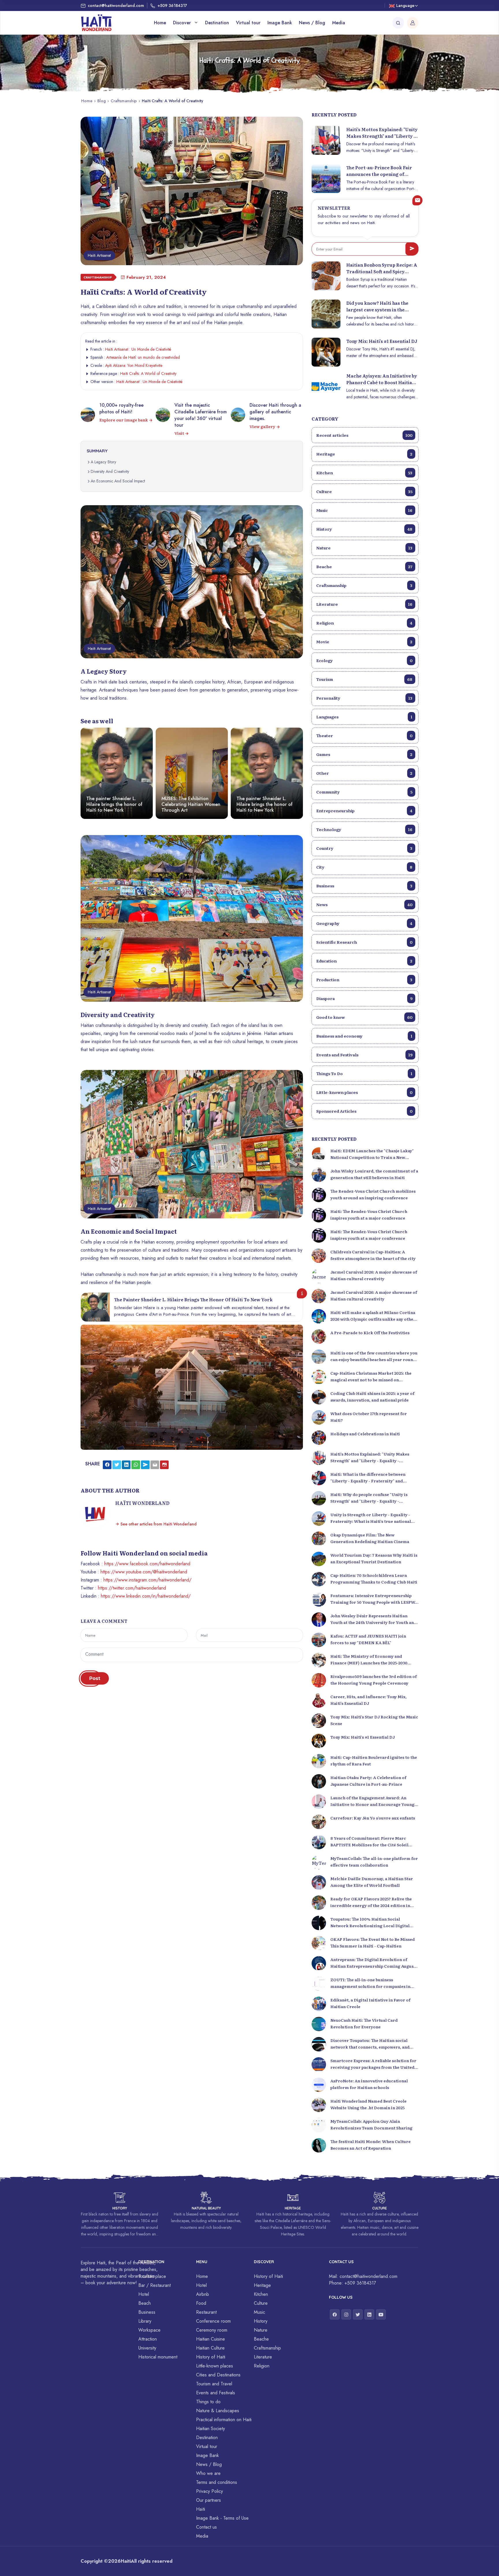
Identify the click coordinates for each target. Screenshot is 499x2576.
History (364, 529)
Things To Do (364, 1073)
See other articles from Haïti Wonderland (158, 1524)
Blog (102, 101)
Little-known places (364, 1092)
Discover (183, 23)
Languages (364, 717)
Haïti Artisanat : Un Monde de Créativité (138, 349)
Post (95, 1678)
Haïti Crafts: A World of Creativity (148, 373)
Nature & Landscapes (218, 2411)
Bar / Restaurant (154, 2285)
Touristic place (152, 2276)
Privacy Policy (210, 2491)
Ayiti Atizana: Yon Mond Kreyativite (134, 365)
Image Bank (280, 23)
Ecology (364, 660)
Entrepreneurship (364, 811)
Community (364, 792)
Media (339, 23)
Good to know (364, 1017)
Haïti (201, 2509)
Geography (364, 923)
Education (364, 961)
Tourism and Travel (214, 2384)
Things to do (208, 2402)
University (147, 2348)
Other (364, 773)
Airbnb (203, 2294)
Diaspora (364, 998)
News (364, 904)
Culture (364, 491)
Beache (364, 566)
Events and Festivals (364, 1055)
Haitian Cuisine (211, 2339)
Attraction (148, 2339)
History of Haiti (211, 2357)
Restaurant (206, 2312)
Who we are (208, 2473)
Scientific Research (364, 942)
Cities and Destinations (218, 2375)
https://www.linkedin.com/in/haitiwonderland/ (146, 1596)
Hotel (144, 2294)
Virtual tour (248, 23)
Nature (364, 548)
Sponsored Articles (364, 1111)
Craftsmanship (124, 101)
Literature (364, 604)
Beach (145, 2303)
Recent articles (364, 435)
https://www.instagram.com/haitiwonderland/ (147, 1580)
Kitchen (364, 473)
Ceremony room (212, 2330)
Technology (364, 829)
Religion (364, 623)
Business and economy (364, 1036)
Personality (364, 698)
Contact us (206, 2527)
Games (364, 754)
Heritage (364, 454)
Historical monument (158, 2357)
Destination (217, 23)
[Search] (398, 23)
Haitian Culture (210, 2348)
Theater (364, 735)
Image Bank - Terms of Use (222, 2518)
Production (364, 980)
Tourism (364, 679)
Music (364, 510)
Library (145, 2321)
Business (364, 886)
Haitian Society (211, 2429)
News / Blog (312, 23)
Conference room (213, 2321)
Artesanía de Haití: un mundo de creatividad (143, 357)
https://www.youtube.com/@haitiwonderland (144, 1572)
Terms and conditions (217, 2482)
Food (201, 2303)
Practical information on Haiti (224, 2420)
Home (160, 23)
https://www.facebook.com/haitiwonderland (147, 1564)
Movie (364, 642)
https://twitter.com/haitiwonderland (132, 1588)
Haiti (126, 2561)
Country (364, 848)
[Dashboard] (413, 23)
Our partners (208, 2500)
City (364, 867)
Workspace (149, 2330)
